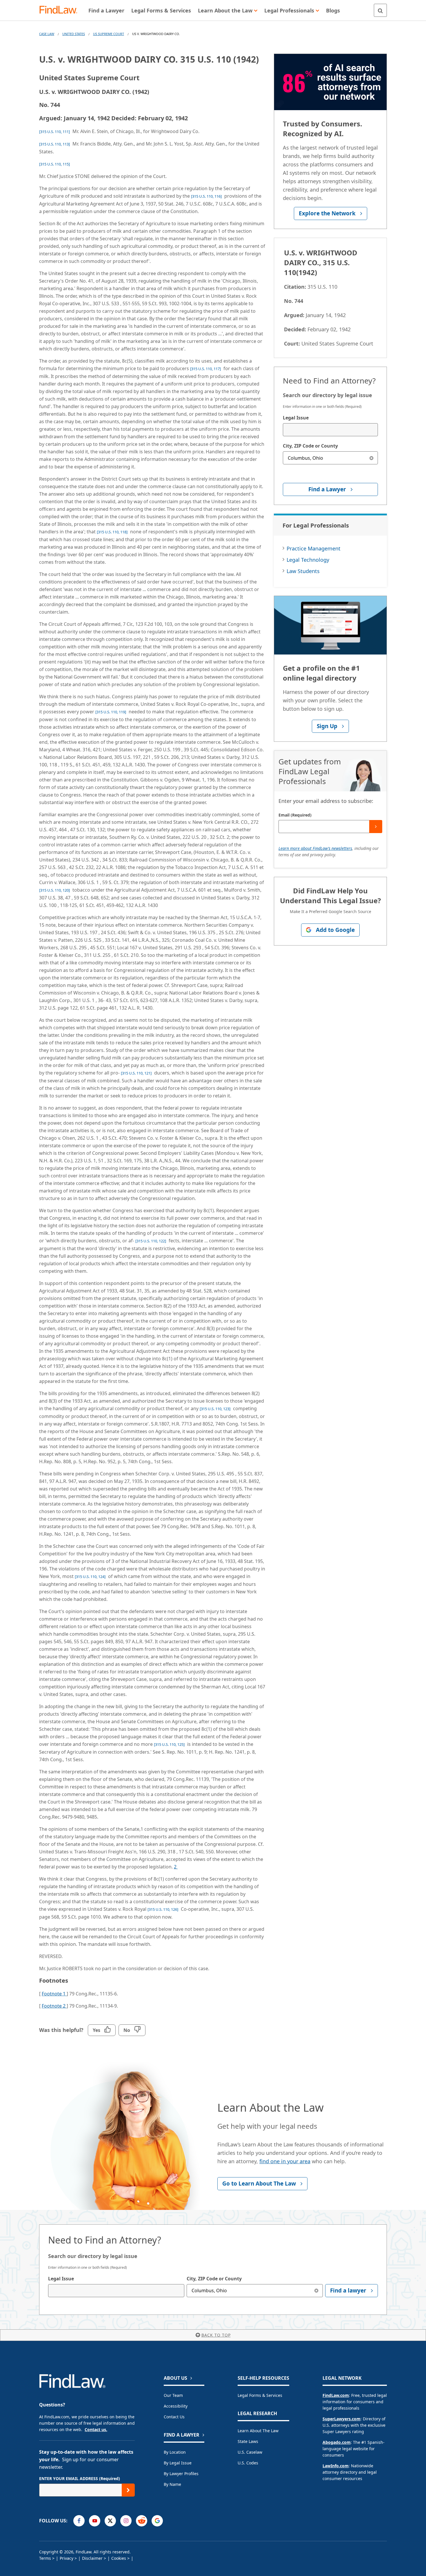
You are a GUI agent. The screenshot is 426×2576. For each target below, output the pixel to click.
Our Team (173, 2395)
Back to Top (216, 2335)
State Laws (248, 2441)
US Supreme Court (109, 34)
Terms (45, 2558)
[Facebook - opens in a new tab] (79, 2521)
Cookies (119, 2558)
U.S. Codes (248, 2463)
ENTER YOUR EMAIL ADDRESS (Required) (80, 2478)
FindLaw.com (336, 2395)
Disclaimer (92, 2558)
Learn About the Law (258, 2431)
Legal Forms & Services (260, 2395)
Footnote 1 (54, 1994)
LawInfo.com (336, 2466)
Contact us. (96, 2429)
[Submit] (376, 827)
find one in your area (285, 2161)
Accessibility (176, 2406)
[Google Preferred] (157, 2521)
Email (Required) (295, 815)
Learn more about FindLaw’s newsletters (315, 848)
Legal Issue (296, 418)
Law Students (303, 571)
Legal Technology (308, 560)
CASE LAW (47, 34)
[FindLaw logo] (61, 10)
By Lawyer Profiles (181, 2474)
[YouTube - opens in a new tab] (95, 2521)
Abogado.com (337, 2442)
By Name (172, 2484)
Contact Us (174, 2417)
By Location (175, 2452)
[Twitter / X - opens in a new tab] (110, 2521)
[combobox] (330, 430)
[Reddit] (142, 2521)
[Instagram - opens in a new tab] (126, 2521)
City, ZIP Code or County (310, 446)
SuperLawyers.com (342, 2419)
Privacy (67, 2558)
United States (74, 34)
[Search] (380, 10)
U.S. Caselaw (250, 2452)
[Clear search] (371, 458)
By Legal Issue (178, 2463)
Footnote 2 (54, 2006)
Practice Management (314, 548)
